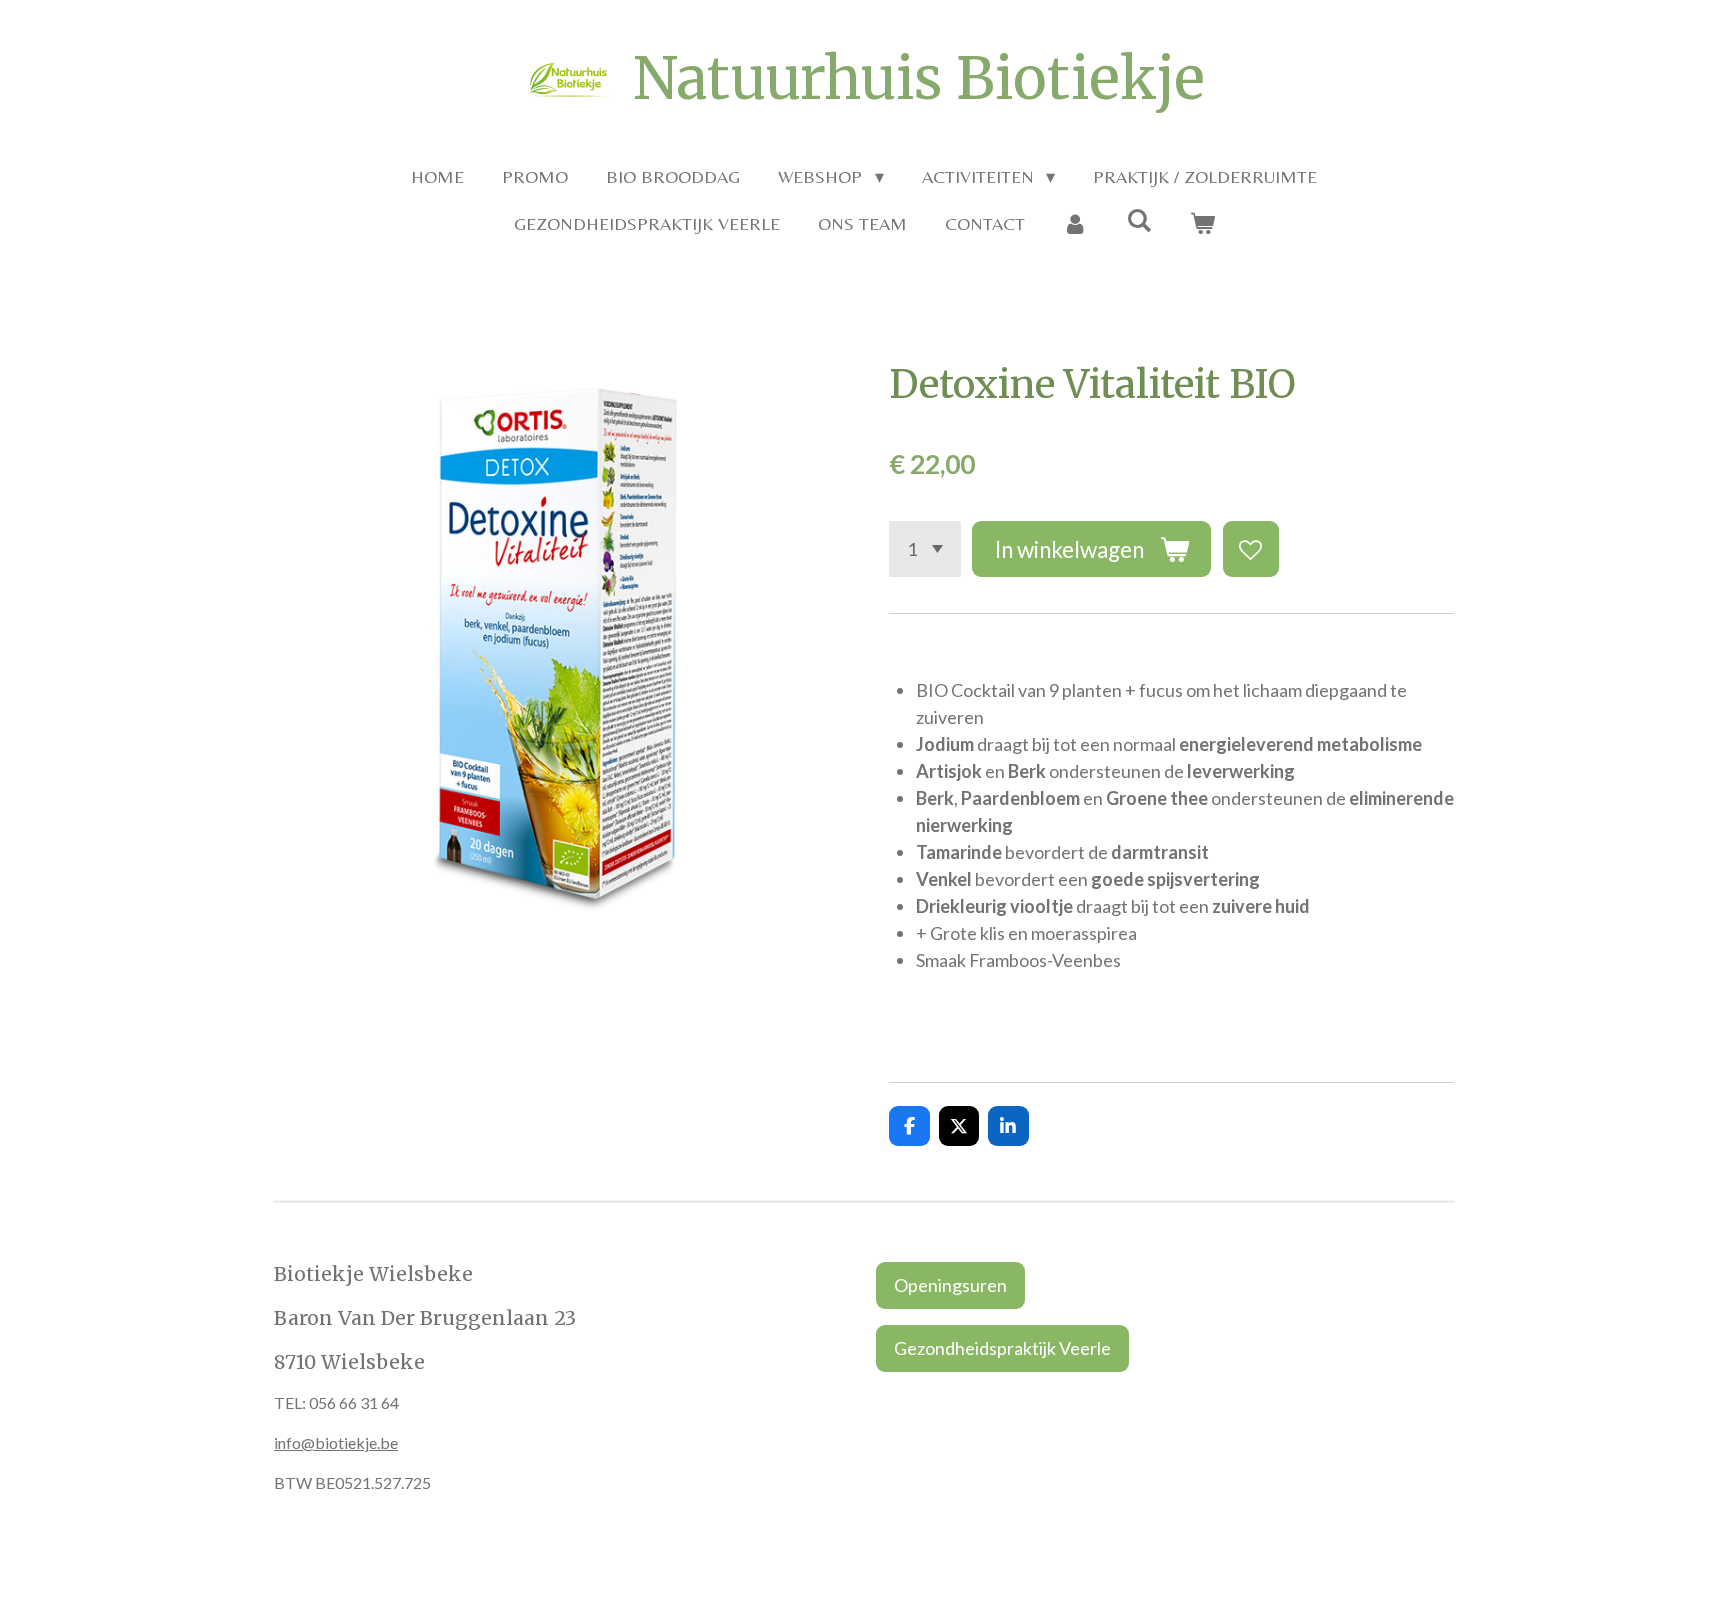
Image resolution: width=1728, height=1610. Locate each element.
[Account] (1075, 223)
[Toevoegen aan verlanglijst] (1251, 549)
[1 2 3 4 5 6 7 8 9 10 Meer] (925, 549)
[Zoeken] (1138, 220)
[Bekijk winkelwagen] (1201, 223)
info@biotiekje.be (336, 1442)
